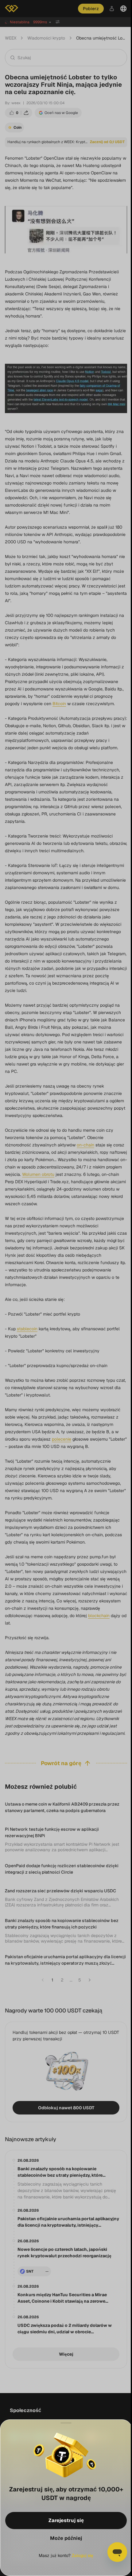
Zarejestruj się (66, 2520)
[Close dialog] (65, 2423)
